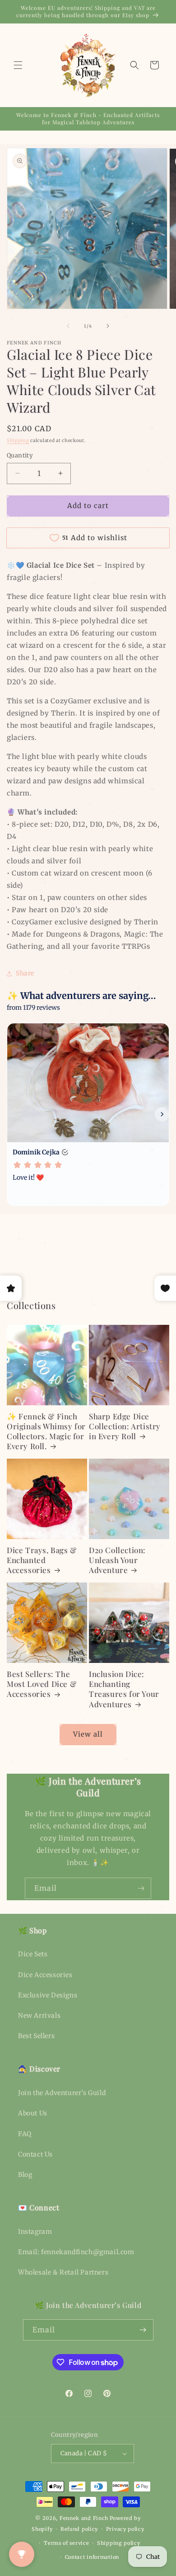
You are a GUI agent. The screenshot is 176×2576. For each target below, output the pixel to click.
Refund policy (79, 2529)
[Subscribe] (141, 1888)
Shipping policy (119, 2543)
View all (88, 1734)
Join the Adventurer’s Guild (62, 2093)
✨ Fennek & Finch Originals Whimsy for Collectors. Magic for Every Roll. (46, 1431)
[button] (18, 65)
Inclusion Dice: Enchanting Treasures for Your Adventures (124, 1689)
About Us (33, 2113)
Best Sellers (36, 2036)
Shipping (18, 440)
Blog (25, 2175)
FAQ (25, 2134)
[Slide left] (68, 326)
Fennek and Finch (84, 2518)
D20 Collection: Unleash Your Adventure (117, 1560)
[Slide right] (108, 326)
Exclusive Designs (48, 1995)
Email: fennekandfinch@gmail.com (76, 2252)
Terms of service (66, 2543)
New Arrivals (39, 2016)
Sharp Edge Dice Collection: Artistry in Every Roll (125, 1426)
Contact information (92, 2557)
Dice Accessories (45, 1975)
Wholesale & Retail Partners (63, 2272)
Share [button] (25, 973)
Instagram (35, 2232)
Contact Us (35, 2154)
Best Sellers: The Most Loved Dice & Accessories (42, 1684)
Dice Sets (33, 1954)
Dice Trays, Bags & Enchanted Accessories (42, 1560)
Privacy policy (125, 2529)
